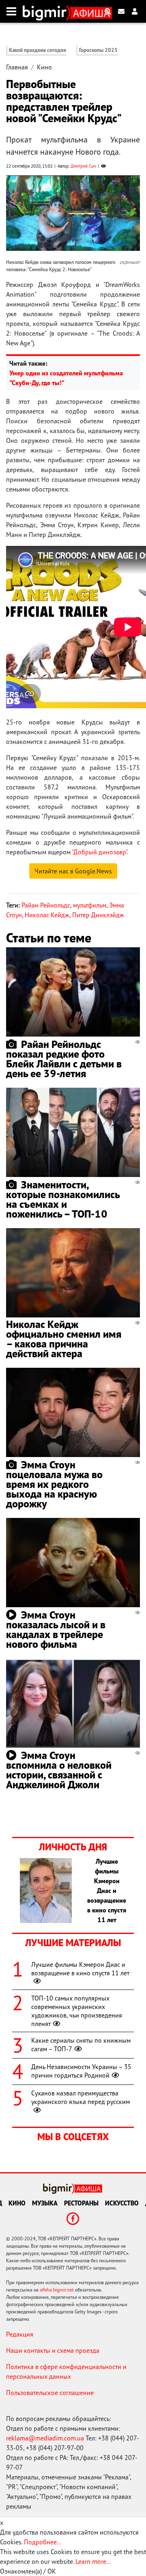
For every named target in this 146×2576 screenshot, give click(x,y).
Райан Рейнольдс (46, 905)
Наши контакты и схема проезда (53, 2350)
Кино (44, 67)
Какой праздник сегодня (38, 50)
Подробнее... (43, 2542)
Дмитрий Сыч (83, 166)
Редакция (20, 2334)
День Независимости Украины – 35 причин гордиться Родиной (81, 2071)
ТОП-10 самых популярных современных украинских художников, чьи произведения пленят (77, 2011)
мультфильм (90, 905)
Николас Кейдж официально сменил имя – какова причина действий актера (64, 1339)
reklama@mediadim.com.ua (45, 2438)
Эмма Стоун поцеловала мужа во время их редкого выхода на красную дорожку (54, 1484)
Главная (17, 67)
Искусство (122, 2203)
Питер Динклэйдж (98, 915)
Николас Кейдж (47, 915)
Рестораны (81, 2203)
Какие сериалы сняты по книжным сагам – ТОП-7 (81, 2045)
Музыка (45, 2203)
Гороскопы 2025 (98, 50)
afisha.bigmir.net (57, 2290)
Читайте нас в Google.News (73, 871)
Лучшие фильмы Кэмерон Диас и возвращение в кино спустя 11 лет (80, 1969)
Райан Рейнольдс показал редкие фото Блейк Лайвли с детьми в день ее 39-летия (64, 1059)
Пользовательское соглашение (50, 2393)
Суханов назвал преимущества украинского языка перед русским (81, 2097)
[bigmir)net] (46, 11)
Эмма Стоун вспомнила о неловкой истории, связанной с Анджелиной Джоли (59, 1770)
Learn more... (93, 2561)
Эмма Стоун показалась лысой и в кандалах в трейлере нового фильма (56, 1629)
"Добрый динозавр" (99, 852)
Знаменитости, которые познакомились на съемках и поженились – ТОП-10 (63, 1199)
